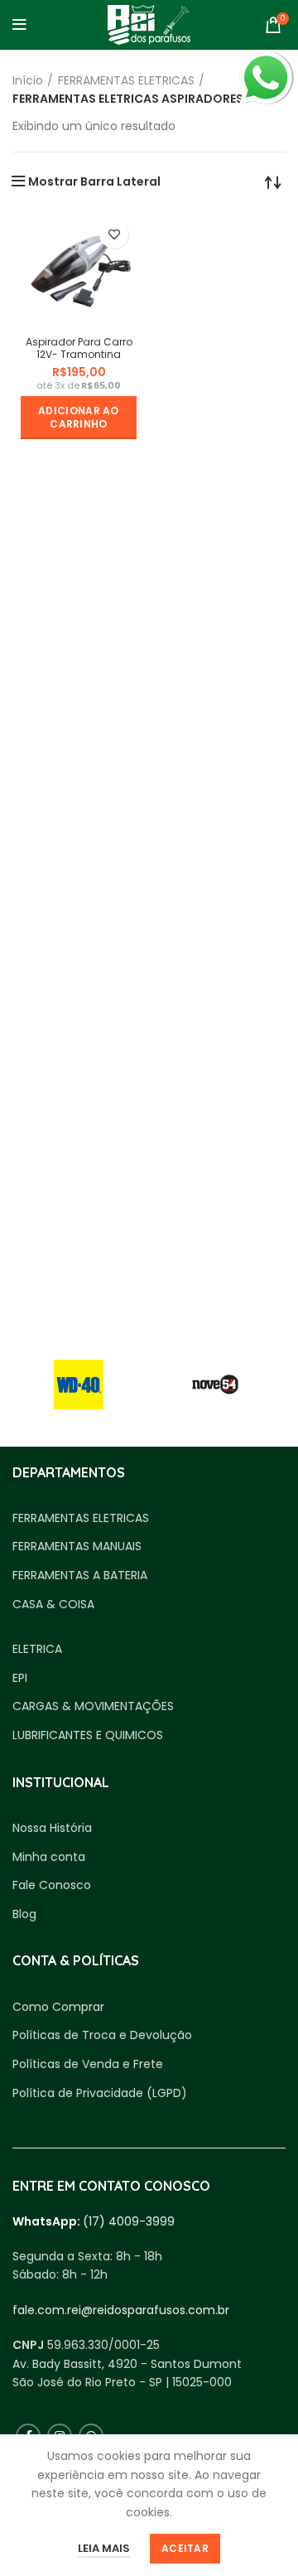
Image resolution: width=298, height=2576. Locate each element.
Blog (24, 1914)
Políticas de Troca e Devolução (102, 2035)
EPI (20, 1678)
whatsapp (266, 60)
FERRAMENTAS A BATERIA (80, 1576)
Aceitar (185, 2548)
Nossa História (52, 1828)
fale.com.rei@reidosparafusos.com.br (121, 2310)
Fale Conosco (52, 1885)
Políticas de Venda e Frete (88, 2064)
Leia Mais (104, 2548)
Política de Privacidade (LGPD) (100, 2093)
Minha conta (49, 1857)
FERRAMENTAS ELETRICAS (126, 80)
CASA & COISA (53, 1605)
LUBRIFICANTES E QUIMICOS (88, 1735)
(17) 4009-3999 (129, 2221)
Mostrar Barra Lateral (94, 181)
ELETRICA (37, 1649)
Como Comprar (58, 2007)
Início (28, 80)
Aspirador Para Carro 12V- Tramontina (79, 348)
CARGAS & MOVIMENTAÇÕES (93, 1706)
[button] (79, 418)
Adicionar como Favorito (114, 234)
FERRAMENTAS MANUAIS (77, 1547)
